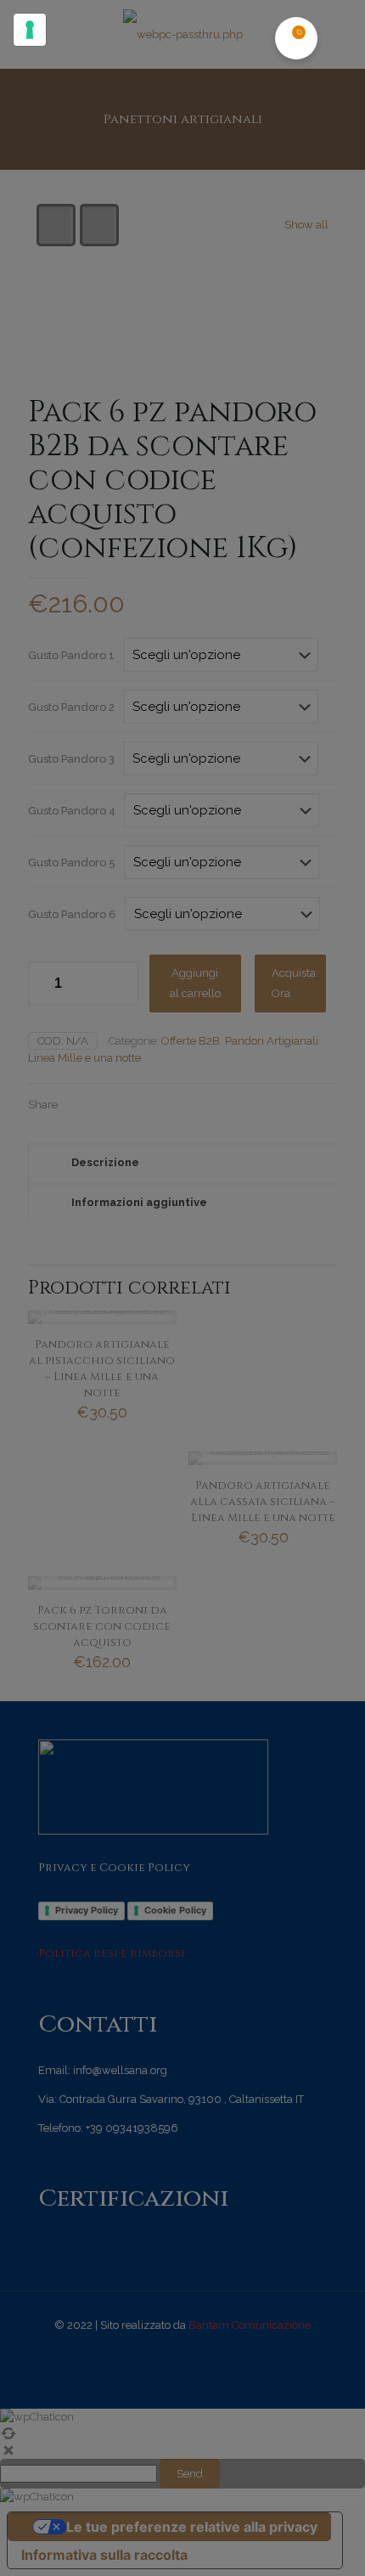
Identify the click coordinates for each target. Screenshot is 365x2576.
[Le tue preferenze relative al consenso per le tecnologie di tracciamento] (30, 30)
